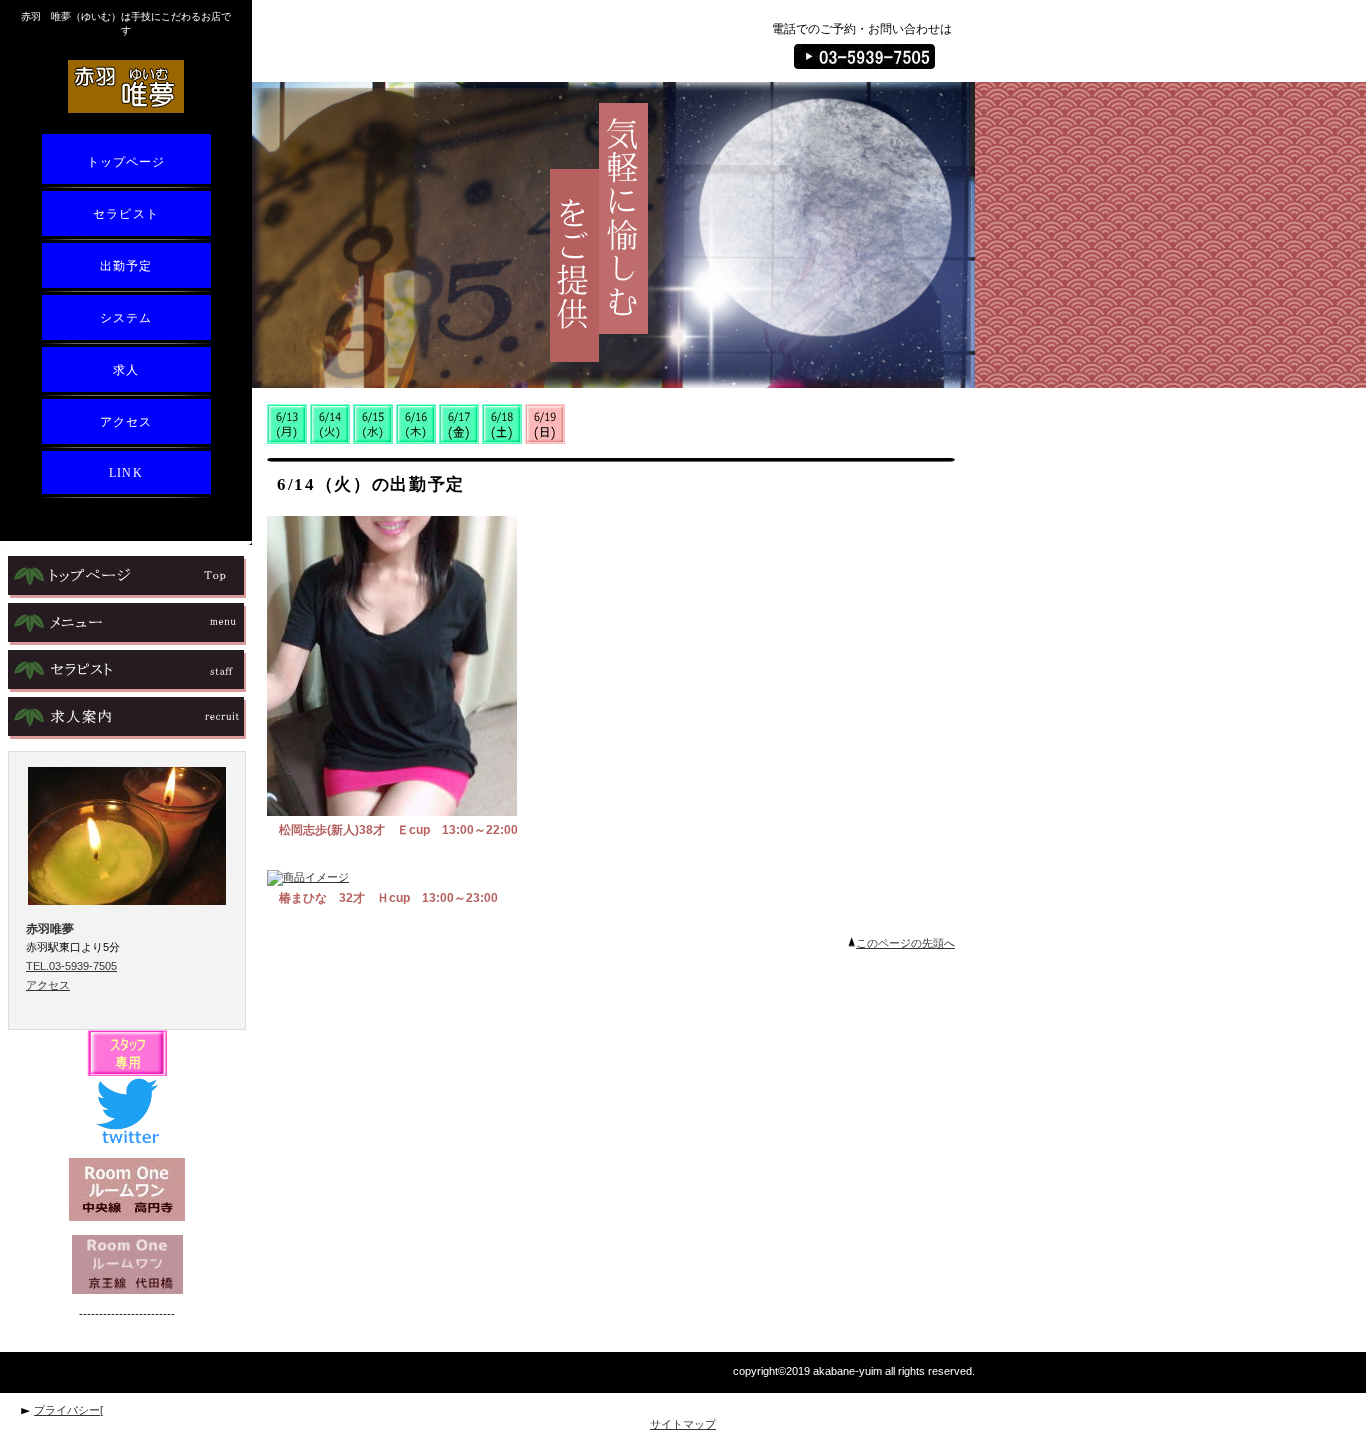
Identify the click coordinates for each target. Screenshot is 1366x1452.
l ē (127, 718)
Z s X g (127, 671)
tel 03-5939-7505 (864, 56)
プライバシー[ (68, 1410)
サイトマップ (683, 1424)
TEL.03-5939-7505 (71, 966)
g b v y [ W (127, 577)
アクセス (48, 985)
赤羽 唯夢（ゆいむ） (126, 86)
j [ (127, 624)
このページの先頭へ (905, 943)
